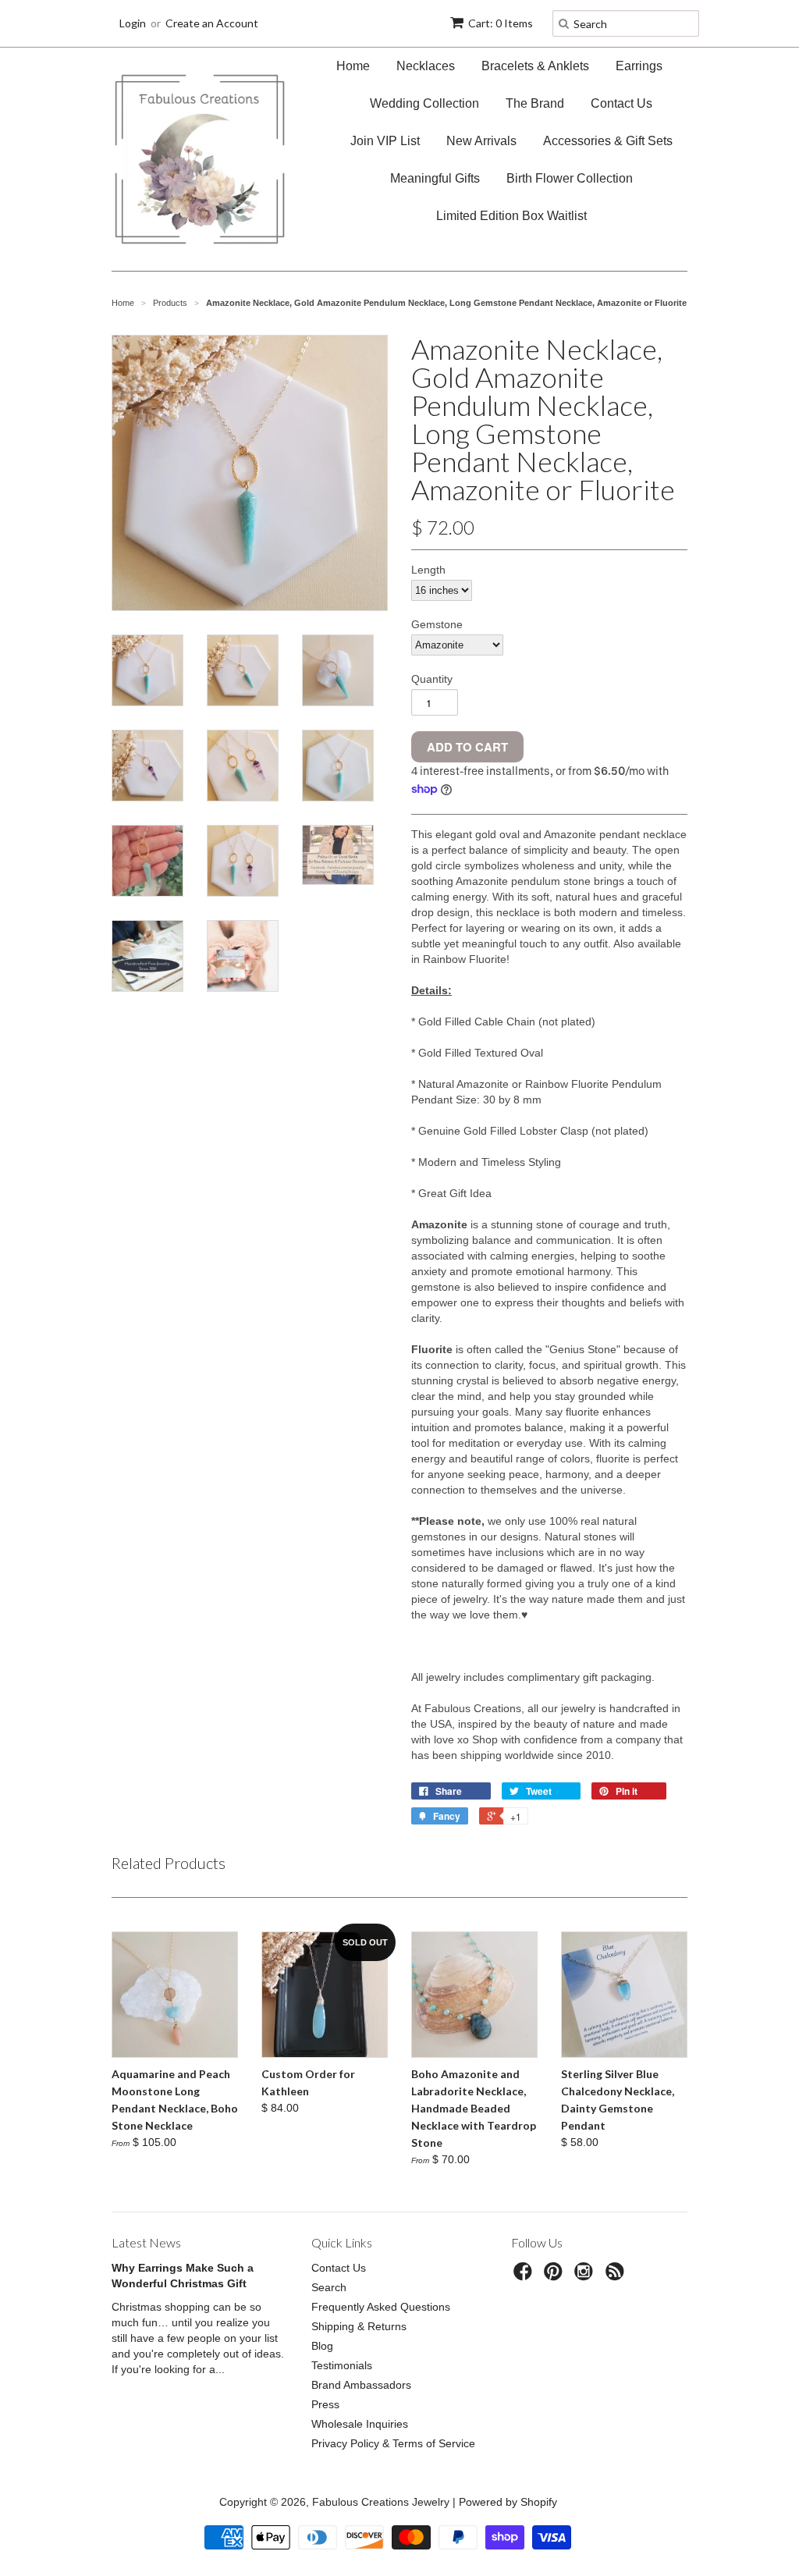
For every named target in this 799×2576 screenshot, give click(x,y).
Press (325, 2404)
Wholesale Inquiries (360, 2424)
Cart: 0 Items (501, 23)
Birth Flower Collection (570, 178)
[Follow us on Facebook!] (525, 2276)
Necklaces (426, 66)
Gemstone (437, 624)
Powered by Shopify (508, 2502)
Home (353, 66)
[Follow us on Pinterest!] (556, 2276)
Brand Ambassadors (361, 2385)
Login (133, 23)
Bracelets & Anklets (535, 66)
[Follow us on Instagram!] (586, 2276)
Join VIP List (385, 141)
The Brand (535, 103)
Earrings (639, 66)
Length (428, 570)
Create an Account (212, 23)
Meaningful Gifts (435, 178)
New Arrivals (481, 141)
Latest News (146, 2242)
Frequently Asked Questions (381, 2307)
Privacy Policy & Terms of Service (393, 2443)
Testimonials (342, 2365)
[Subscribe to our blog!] (617, 2276)
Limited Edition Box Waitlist (511, 216)
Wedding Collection (424, 103)
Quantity (432, 679)
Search (329, 2287)
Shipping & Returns (359, 2326)
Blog (322, 2346)
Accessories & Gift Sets (608, 141)
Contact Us (621, 103)
